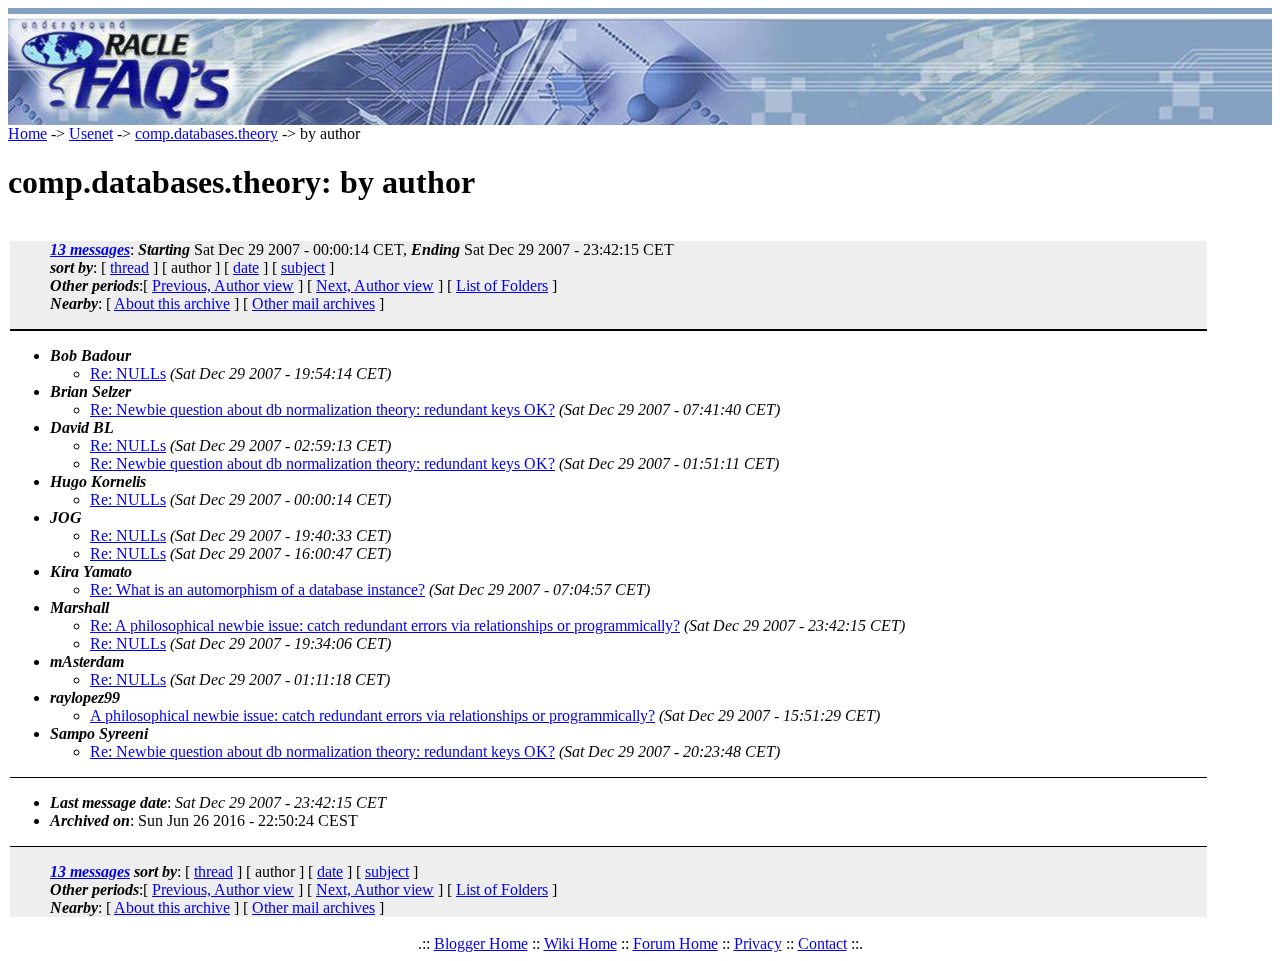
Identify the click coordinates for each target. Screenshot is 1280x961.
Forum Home (675, 943)
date (246, 267)
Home (27, 133)
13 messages (90, 249)
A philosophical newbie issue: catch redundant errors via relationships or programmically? (372, 715)
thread (129, 267)
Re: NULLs (128, 373)
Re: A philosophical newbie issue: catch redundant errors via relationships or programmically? (385, 625)
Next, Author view (375, 285)
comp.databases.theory (206, 133)
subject (303, 267)
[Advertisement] (758, 70)
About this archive (172, 303)
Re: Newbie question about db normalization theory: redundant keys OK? (322, 409)
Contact (822, 943)
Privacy (758, 943)
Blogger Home (481, 943)
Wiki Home (580, 943)
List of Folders (502, 285)
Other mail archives (313, 303)
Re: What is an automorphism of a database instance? (257, 589)
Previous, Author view (223, 285)
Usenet (91, 133)
